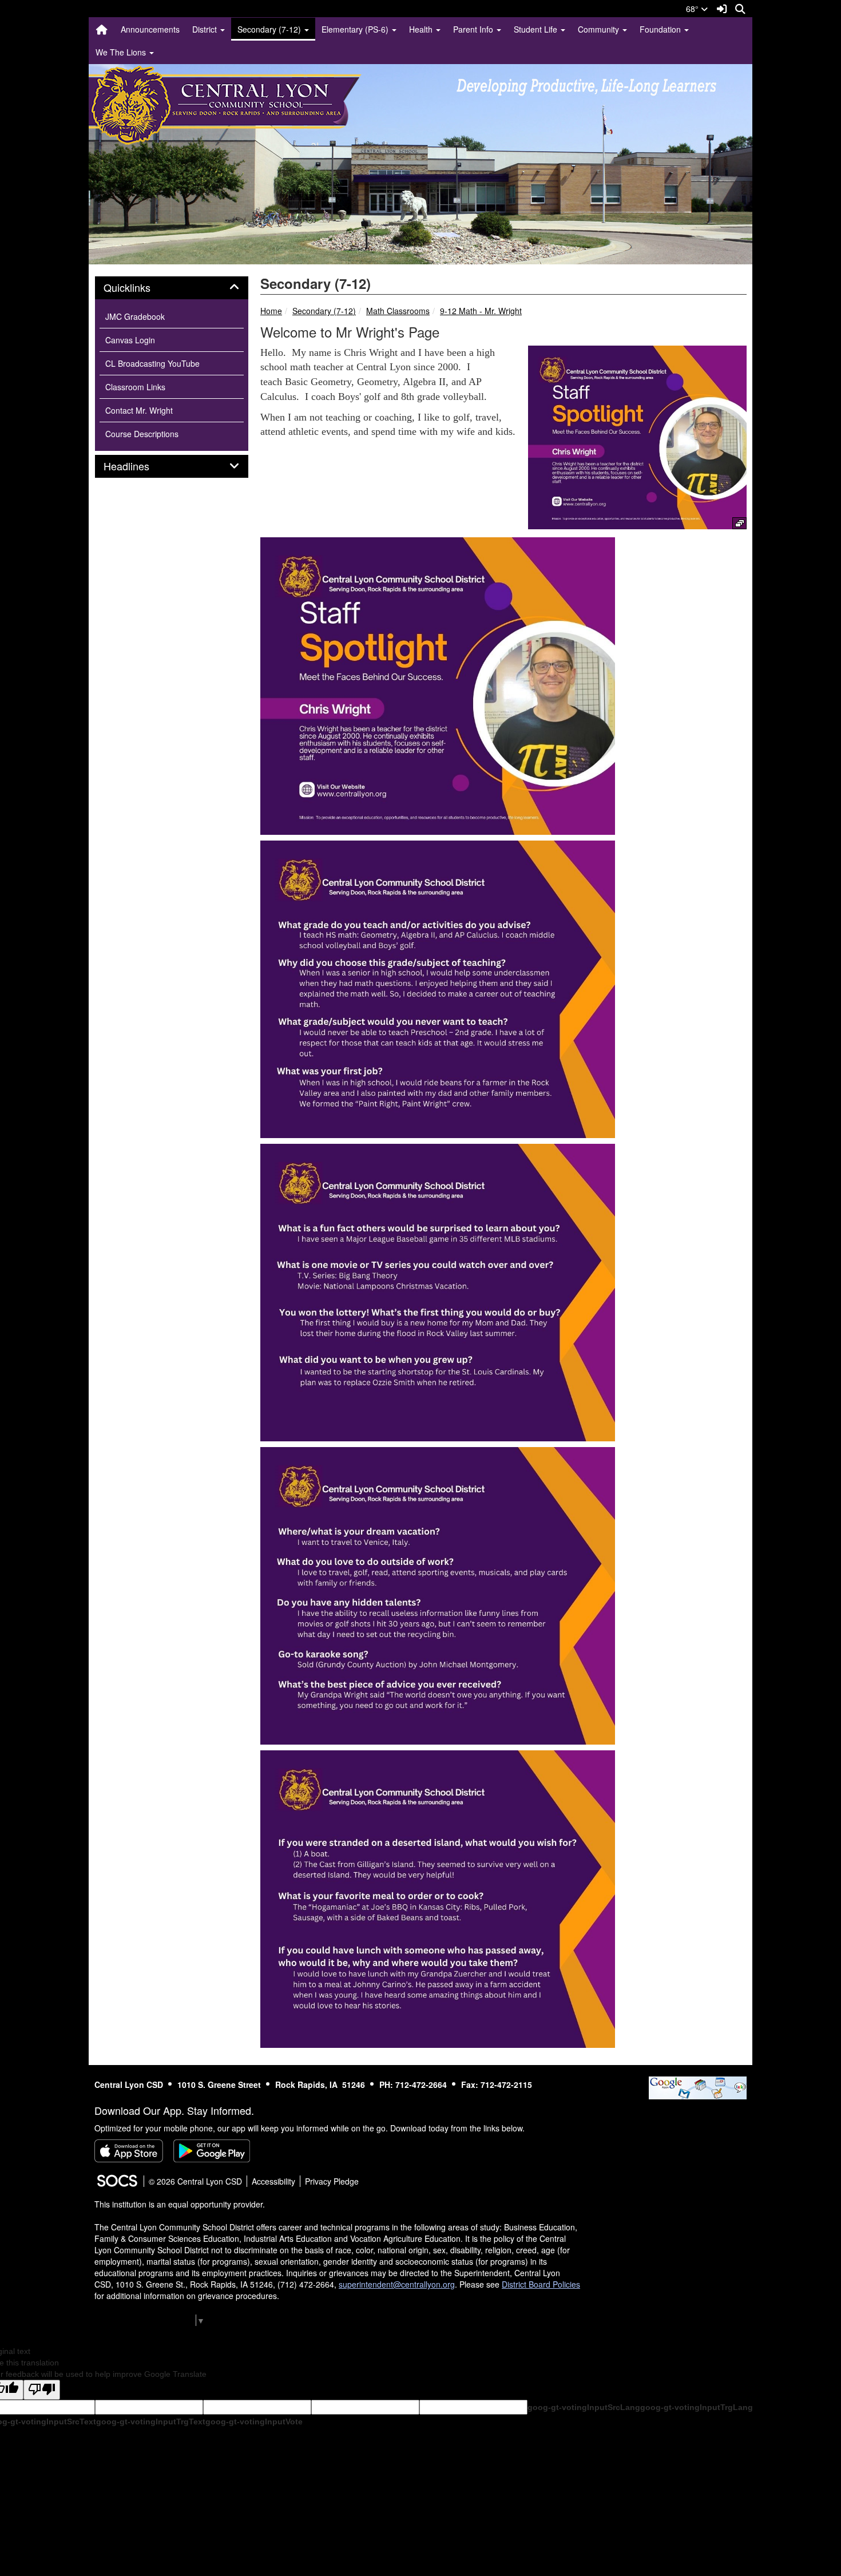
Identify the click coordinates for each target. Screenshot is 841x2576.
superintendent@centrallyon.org (397, 2284)
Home (271, 311)
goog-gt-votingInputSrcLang (584, 2407)
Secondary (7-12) (324, 311)
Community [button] (600, 29)
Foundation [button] (661, 29)
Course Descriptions (142, 434)
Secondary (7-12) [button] (270, 29)
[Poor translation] (42, 2390)
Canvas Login (130, 340)
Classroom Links (135, 387)
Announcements (150, 29)
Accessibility (273, 2181)
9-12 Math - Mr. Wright (481, 311)
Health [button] (422, 29)
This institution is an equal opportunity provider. (180, 2204)
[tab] (172, 288)
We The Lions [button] (122, 52)
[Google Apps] (698, 2086)
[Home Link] (102, 29)
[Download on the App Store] (129, 2151)
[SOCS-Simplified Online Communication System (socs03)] (117, 2181)
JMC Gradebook (135, 316)
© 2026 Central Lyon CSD (195, 2181)
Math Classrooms (398, 311)
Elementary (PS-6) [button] (356, 29)
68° (693, 9)
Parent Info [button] (474, 29)
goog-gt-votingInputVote (254, 2422)
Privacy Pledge (332, 2181)
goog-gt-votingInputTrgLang (697, 2407)
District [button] (206, 29)
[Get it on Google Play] (212, 2151)
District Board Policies (541, 2284)
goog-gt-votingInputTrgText (151, 2422)
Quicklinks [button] (140, 288)
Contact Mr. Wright (139, 410)
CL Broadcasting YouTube (152, 363)
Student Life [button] (537, 29)
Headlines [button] (139, 466)
